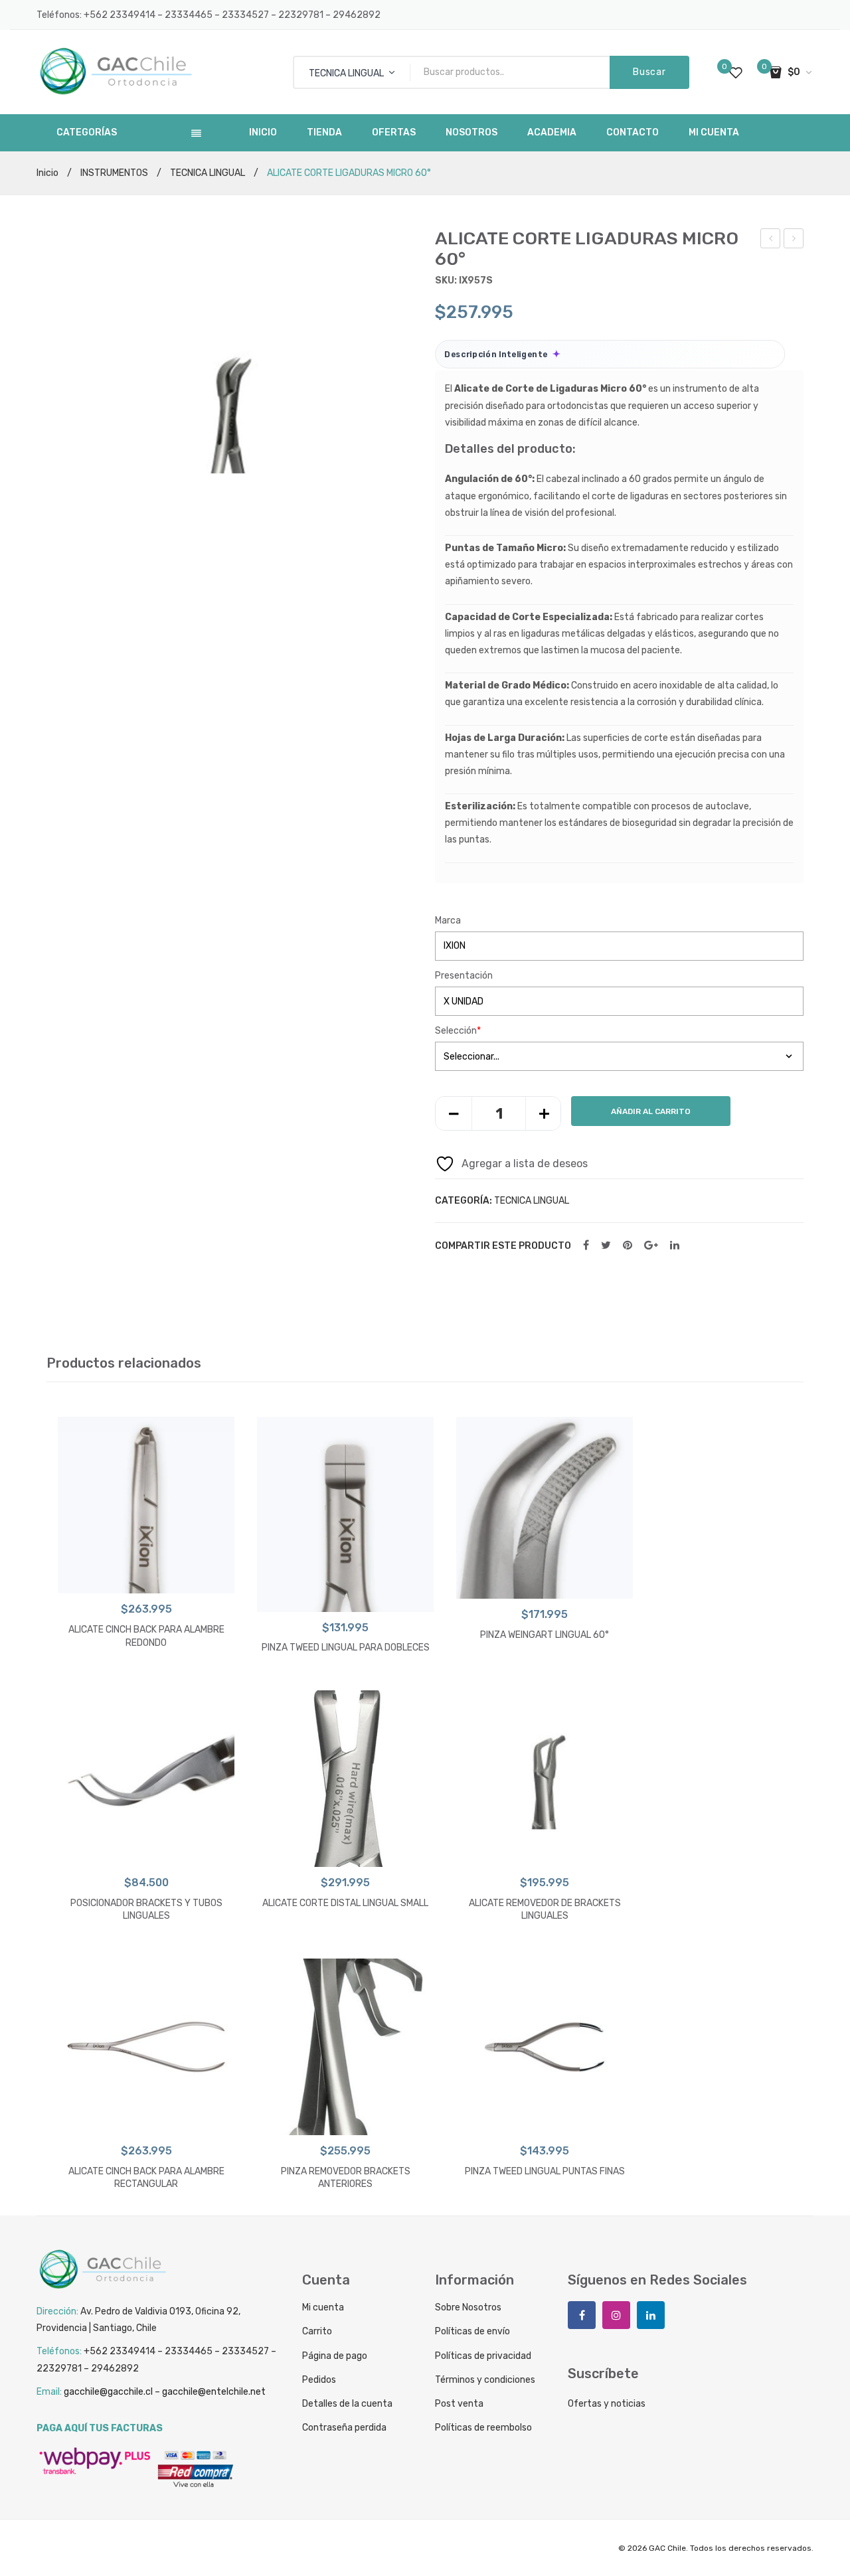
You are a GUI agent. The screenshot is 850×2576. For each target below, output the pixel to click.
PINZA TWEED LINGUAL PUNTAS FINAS (545, 2171)
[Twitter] (606, 1246)
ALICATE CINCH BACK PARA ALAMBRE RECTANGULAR (771, 240)
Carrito (317, 2331)
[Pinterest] (628, 1246)
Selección (458, 1031)
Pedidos (319, 2380)
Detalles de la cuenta (347, 2404)
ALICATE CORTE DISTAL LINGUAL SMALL (345, 1903)
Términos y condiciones (485, 2380)
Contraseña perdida (344, 2428)
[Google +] (651, 1246)
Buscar (649, 72)
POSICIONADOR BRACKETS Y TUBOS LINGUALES (146, 1910)
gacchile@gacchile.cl (108, 2392)
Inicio (47, 173)
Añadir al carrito (651, 1111)
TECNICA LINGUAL (208, 173)
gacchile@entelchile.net (214, 2392)
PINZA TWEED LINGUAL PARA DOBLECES (346, 1648)
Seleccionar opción (146, 1580)
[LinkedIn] (675, 1246)
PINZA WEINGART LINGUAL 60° (545, 1635)
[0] (736, 72)
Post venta (459, 2404)
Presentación (464, 976)
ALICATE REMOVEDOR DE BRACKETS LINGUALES (545, 1910)
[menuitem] (263, 133)
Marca (448, 921)
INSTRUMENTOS (114, 173)
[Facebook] (586, 1246)
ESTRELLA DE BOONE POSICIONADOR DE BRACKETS (794, 240)
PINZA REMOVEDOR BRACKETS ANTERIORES (346, 2178)
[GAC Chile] (116, 71)
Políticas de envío (472, 2331)
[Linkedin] (651, 2315)
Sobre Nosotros (468, 2307)
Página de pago (335, 2356)
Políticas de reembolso (483, 2428)
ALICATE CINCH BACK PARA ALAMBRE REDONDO (146, 1636)
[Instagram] (616, 2315)
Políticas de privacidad (483, 2356)
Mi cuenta (323, 2307)
